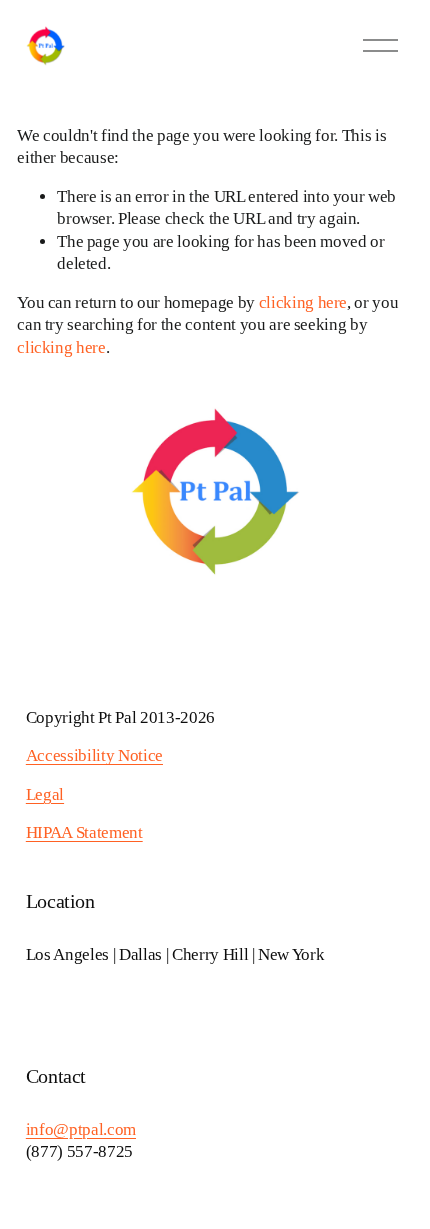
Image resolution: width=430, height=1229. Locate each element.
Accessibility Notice (94, 755)
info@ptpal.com (81, 1129)
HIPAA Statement (84, 832)
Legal (45, 794)
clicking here (303, 302)
